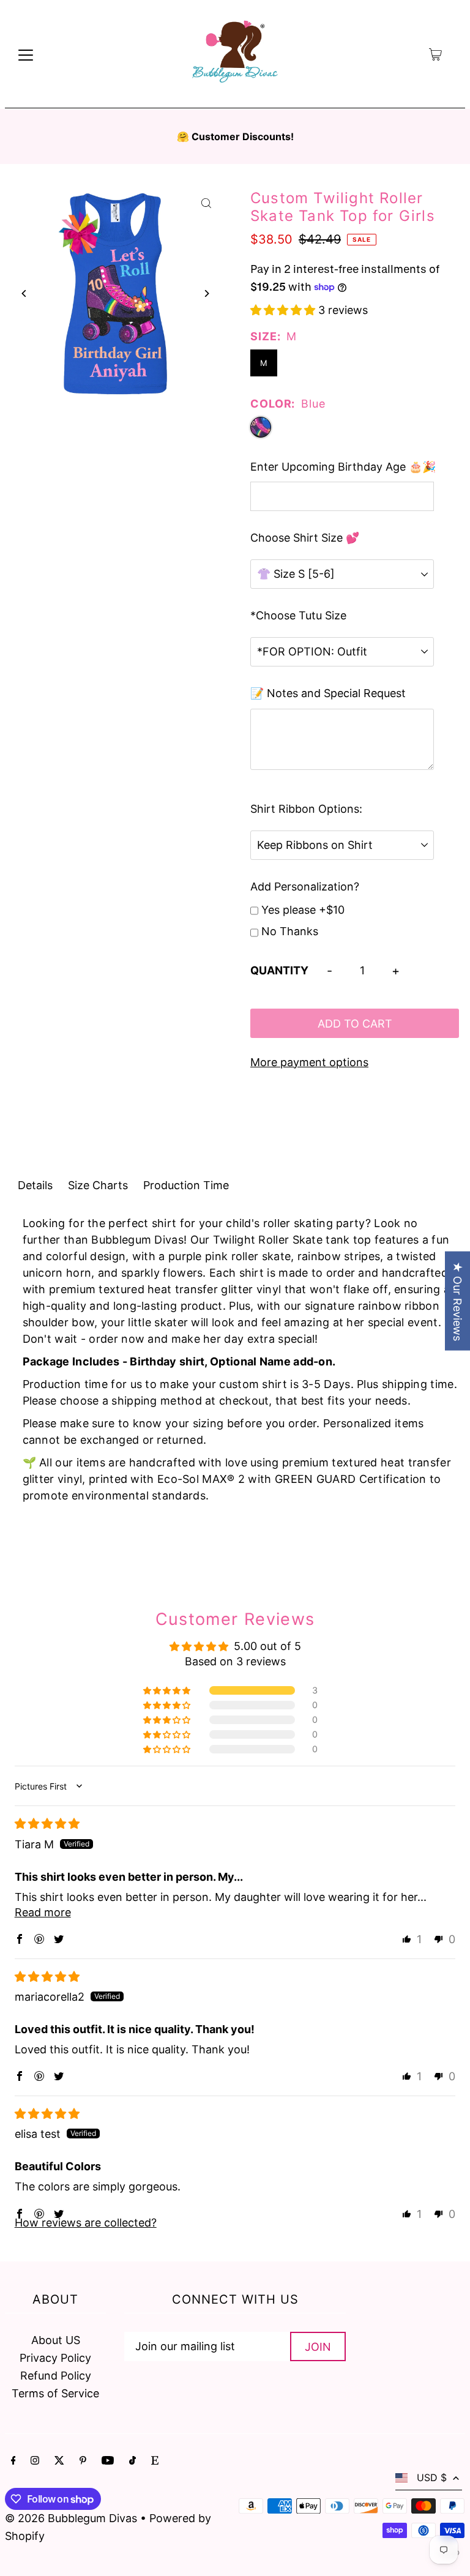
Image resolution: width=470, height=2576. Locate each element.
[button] (284, 310)
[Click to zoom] (206, 203)
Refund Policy (56, 2376)
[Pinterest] (83, 2461)
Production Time (186, 1185)
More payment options (309, 1062)
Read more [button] (43, 1912)
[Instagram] (35, 2461)
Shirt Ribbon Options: (306, 809)
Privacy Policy (55, 2358)
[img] (47, 1824)
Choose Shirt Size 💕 (305, 538)
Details (35, 1185)
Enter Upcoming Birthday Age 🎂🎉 (343, 467)
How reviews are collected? (86, 2223)
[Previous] (25, 293)
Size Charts (98, 1185)
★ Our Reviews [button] (457, 1301)
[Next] (206, 293)
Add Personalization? (305, 887)
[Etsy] (155, 2461)
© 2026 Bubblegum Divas (73, 2518)
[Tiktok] (132, 2461)
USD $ (432, 2477)
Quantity (279, 970)
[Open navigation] (26, 54)
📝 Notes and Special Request (328, 693)
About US (56, 2340)
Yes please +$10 (303, 910)
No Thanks (290, 931)
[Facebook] (13, 2461)
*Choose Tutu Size (298, 615)
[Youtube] (108, 2461)
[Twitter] (59, 2461)
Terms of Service (55, 2393)
